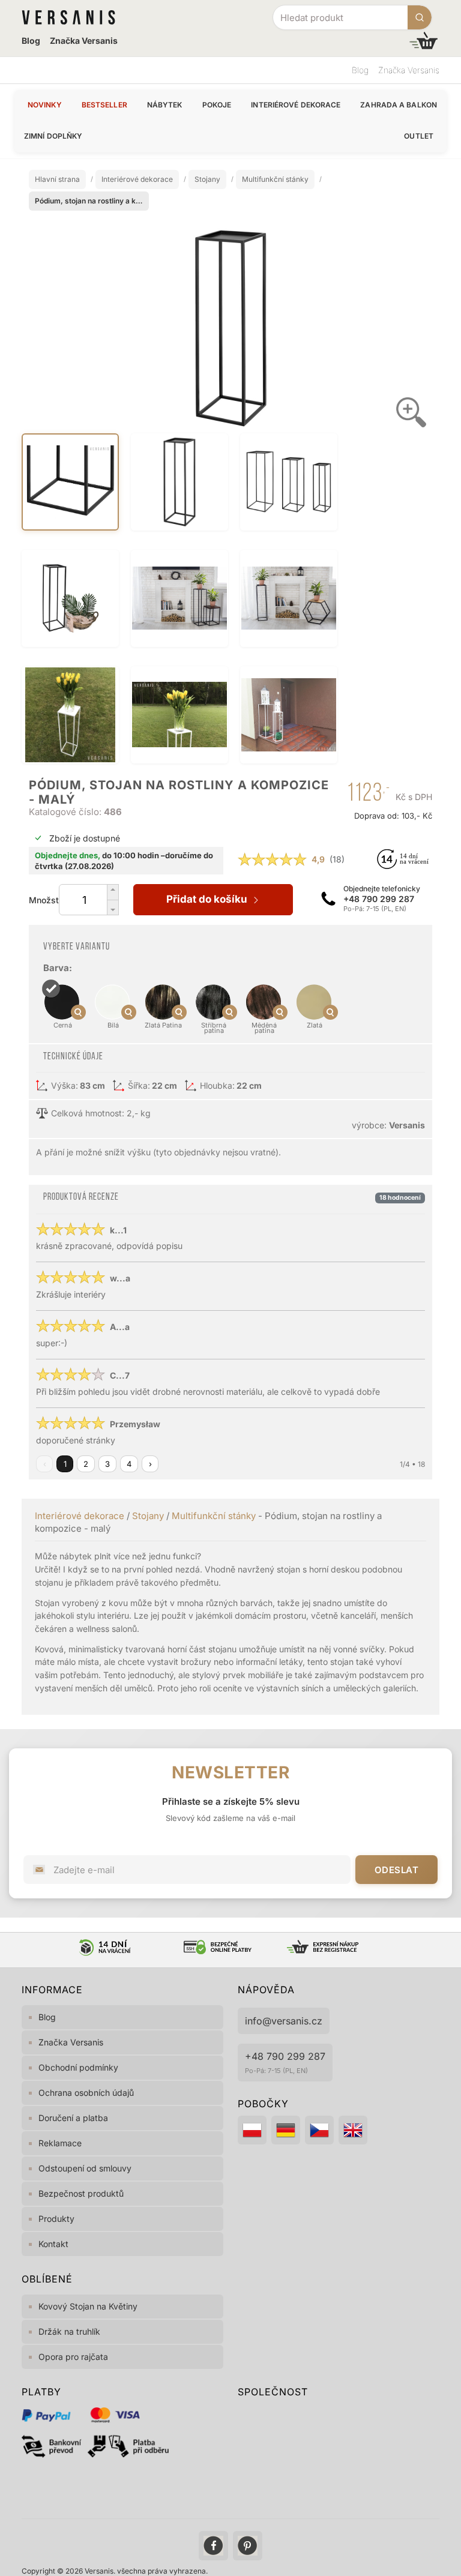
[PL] (252, 2130)
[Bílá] (99, 1030)
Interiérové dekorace (296, 105)
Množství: (44, 900)
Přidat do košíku (209, 899)
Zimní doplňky (53, 136)
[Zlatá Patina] (149, 1030)
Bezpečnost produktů (81, 2193)
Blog (31, 41)
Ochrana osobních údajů (86, 2093)
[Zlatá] (300, 1030)
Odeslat (397, 1870)
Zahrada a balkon (399, 105)
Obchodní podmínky (78, 2067)
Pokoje (217, 105)
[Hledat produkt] (420, 17)
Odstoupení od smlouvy (85, 2168)
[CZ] (319, 2130)
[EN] (353, 2130)
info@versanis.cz (284, 2021)
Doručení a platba (73, 2118)
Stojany (148, 1516)
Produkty (56, 2219)
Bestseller (104, 105)
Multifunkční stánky (214, 1516)
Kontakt (53, 2244)
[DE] (286, 2130)
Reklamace (60, 2143)
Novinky (45, 105)
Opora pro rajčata (73, 2357)
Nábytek (165, 105)
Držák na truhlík (69, 2331)
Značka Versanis (84, 41)
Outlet (419, 136)
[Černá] (48, 1030)
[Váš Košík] (424, 41)
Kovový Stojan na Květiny (88, 2306)
